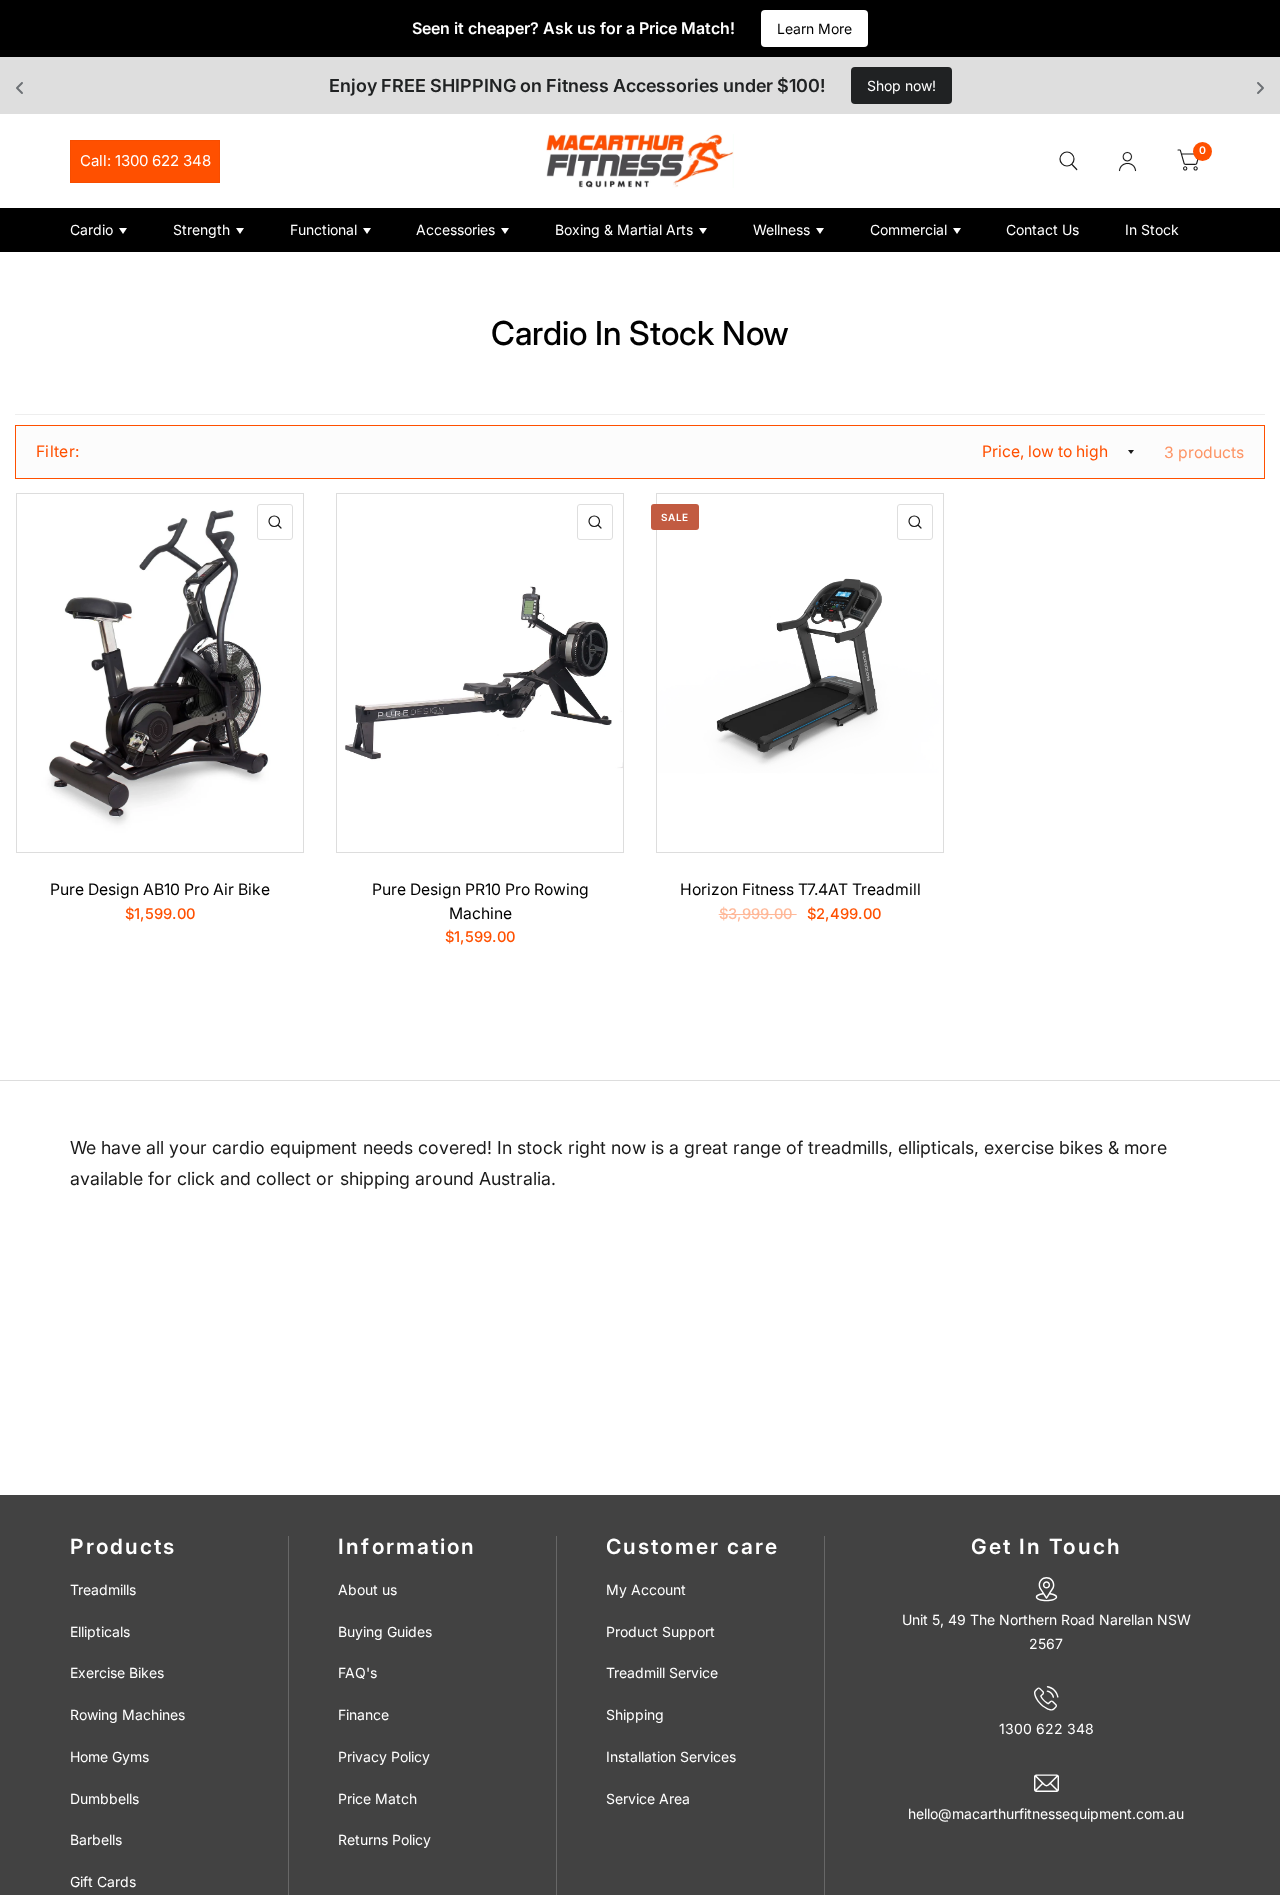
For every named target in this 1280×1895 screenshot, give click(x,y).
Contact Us (1042, 229)
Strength (201, 229)
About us (367, 1589)
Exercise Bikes (117, 1672)
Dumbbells (104, 1798)
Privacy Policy (384, 1756)
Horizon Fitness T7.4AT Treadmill (800, 889)
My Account (646, 1589)
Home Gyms (109, 1756)
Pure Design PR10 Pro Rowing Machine (480, 901)
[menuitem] (114, 230)
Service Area (648, 1798)
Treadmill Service (662, 1672)
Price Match (377, 1798)
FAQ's (357, 1672)
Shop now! (901, 85)
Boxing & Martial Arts (624, 229)
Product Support (660, 1631)
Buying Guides (385, 1631)
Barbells (96, 1839)
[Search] (1068, 161)
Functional (323, 229)
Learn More (814, 28)
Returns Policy (384, 1839)
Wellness (781, 229)
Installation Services (671, 1756)
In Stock (1152, 229)
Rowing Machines (127, 1714)
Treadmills (103, 1589)
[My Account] (1127, 161)
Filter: (57, 451)
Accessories (455, 229)
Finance (363, 1714)
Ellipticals (100, 1631)
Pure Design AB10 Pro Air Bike (160, 889)
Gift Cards (103, 1881)
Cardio (91, 229)
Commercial (908, 229)
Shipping (635, 1714)
